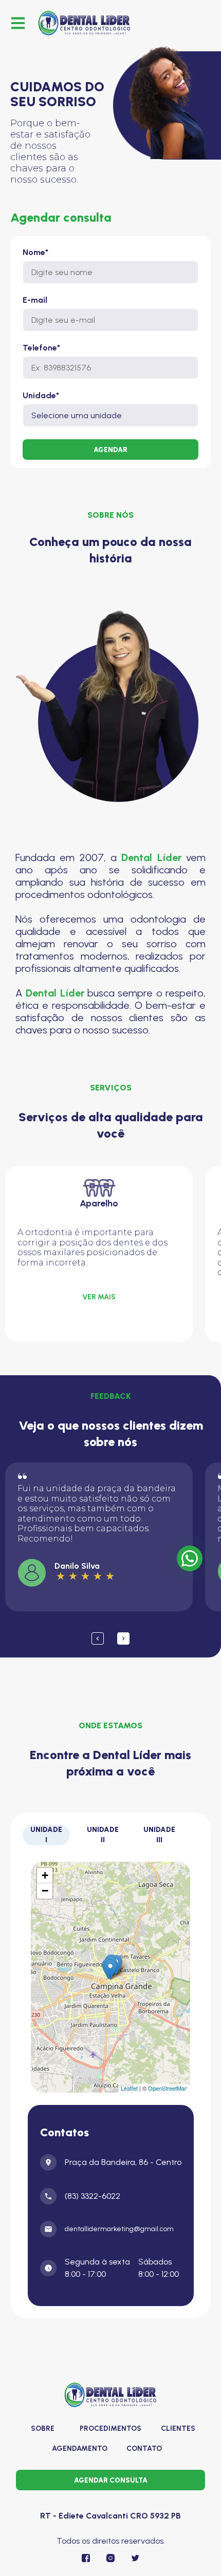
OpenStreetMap (168, 2088)
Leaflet (129, 2088)
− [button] (45, 1891)
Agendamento (80, 2448)
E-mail (35, 300)
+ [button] (45, 1875)
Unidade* (41, 396)
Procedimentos (110, 2428)
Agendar (110, 450)
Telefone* (41, 348)
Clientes (178, 2428)
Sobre (43, 2428)
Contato (144, 2448)
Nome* (35, 252)
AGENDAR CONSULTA (111, 2480)
